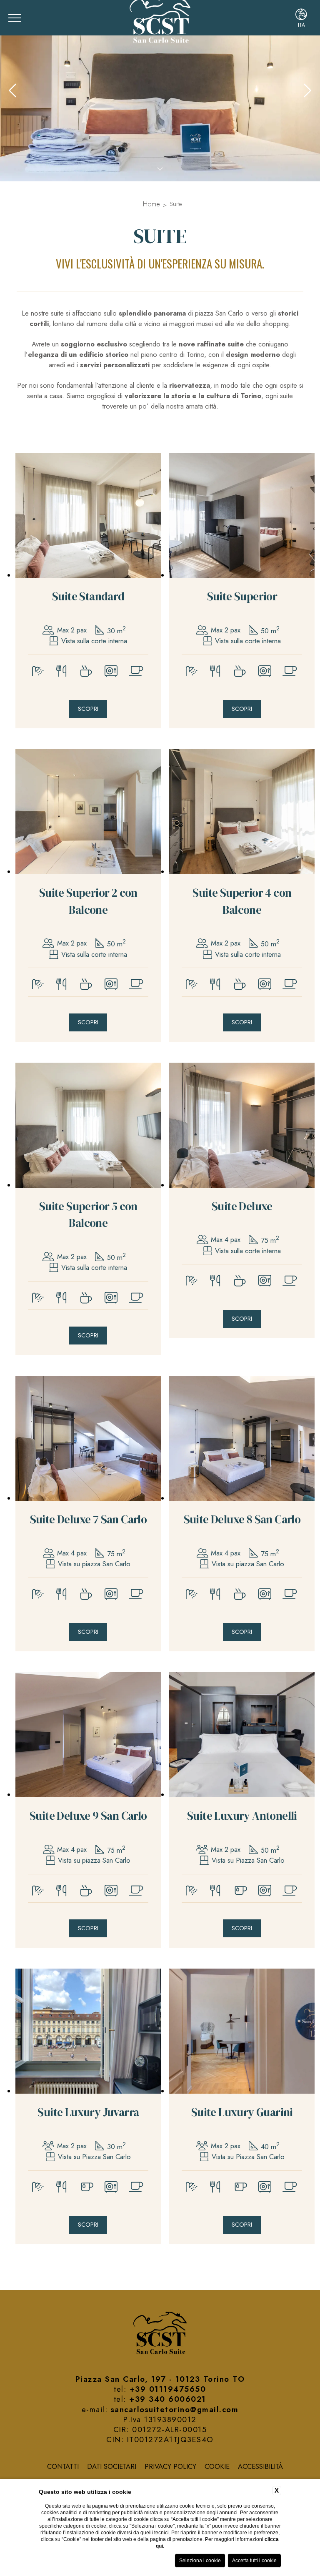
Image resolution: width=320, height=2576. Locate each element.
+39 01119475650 (168, 2389)
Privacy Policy (170, 2466)
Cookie (217, 2466)
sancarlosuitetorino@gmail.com (175, 2409)
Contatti (63, 2466)
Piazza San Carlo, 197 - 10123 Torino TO (160, 2379)
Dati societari (112, 2466)
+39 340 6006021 (168, 2399)
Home (151, 204)
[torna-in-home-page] (160, 2334)
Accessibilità (260, 2466)
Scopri (88, 709)
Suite (176, 204)
